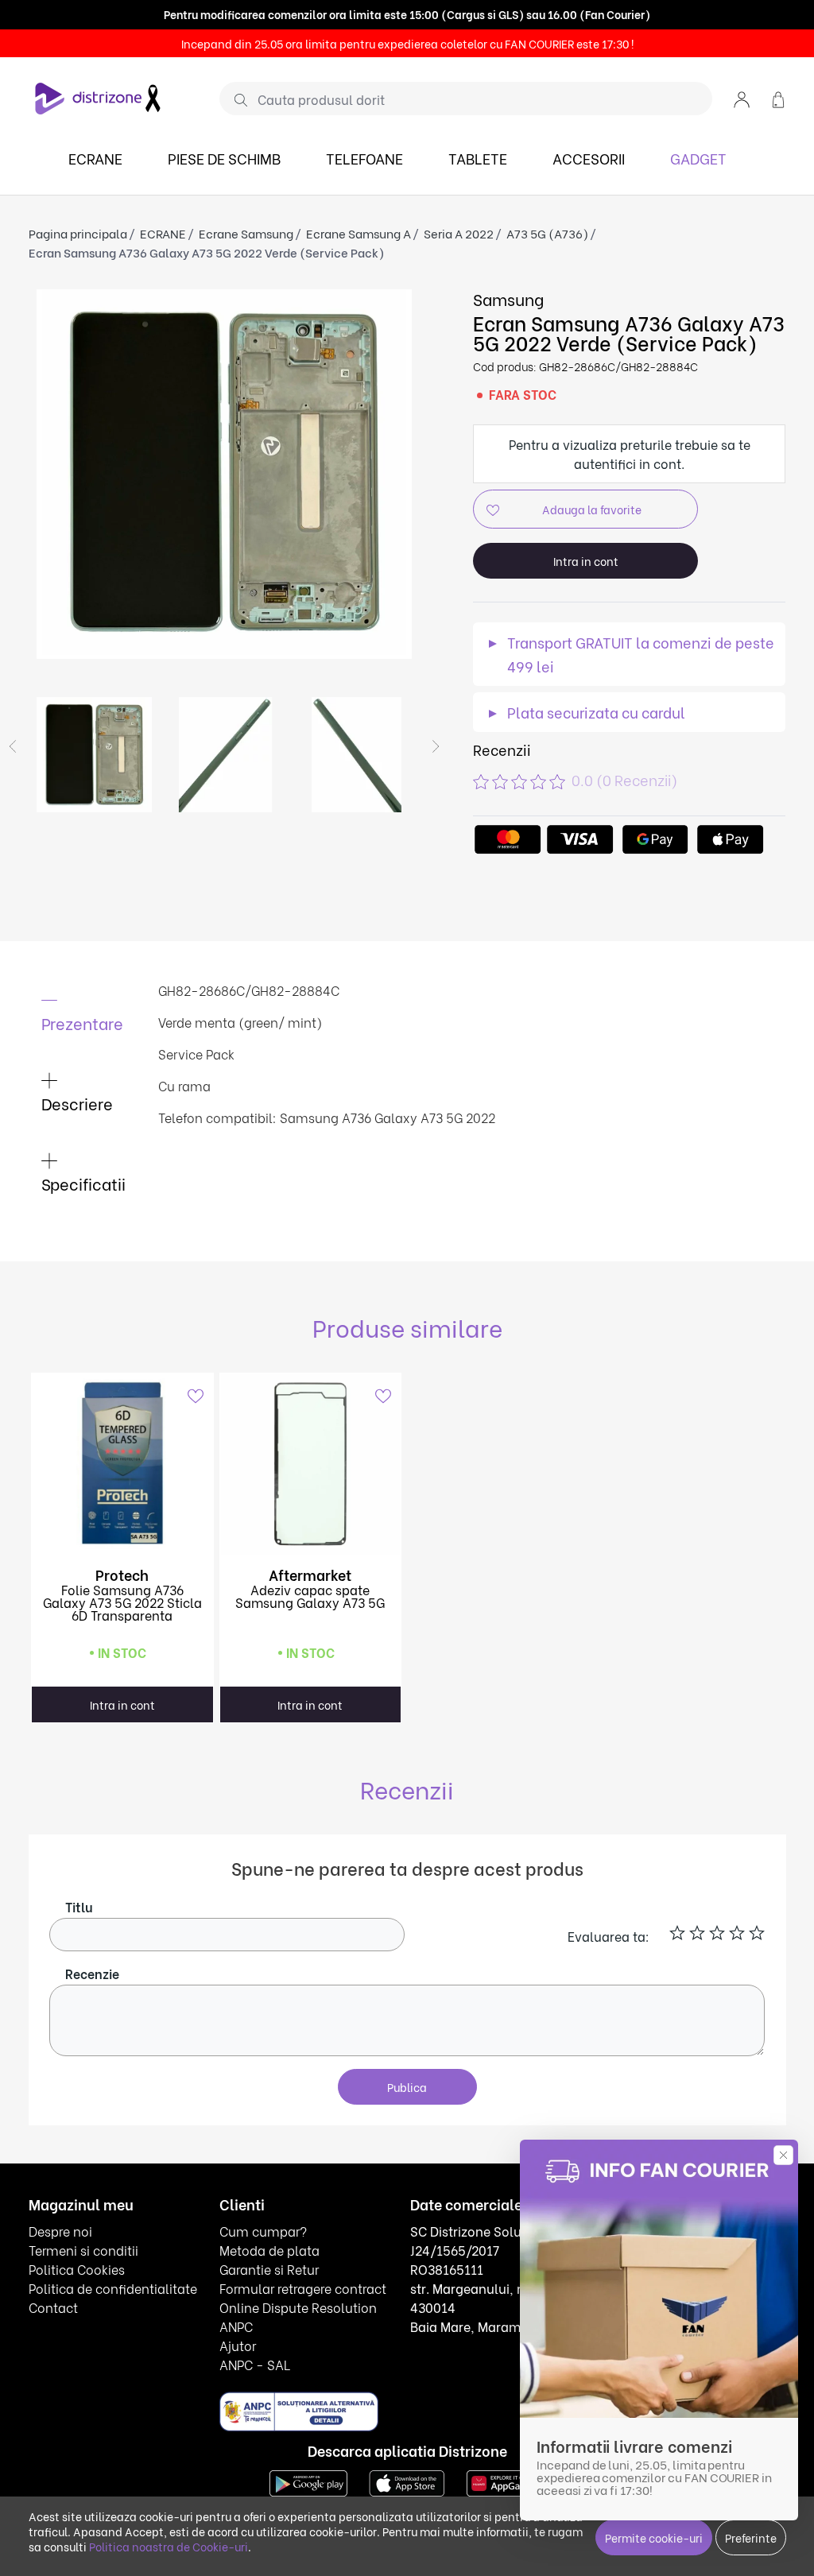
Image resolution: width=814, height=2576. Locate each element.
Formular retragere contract (303, 2355)
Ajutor (238, 2412)
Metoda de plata (269, 2316)
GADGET (698, 225)
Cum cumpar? (263, 2297)
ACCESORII (589, 225)
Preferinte (751, 2537)
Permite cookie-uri (654, 2537)
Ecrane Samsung (246, 300)
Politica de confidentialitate (113, 2355)
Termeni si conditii (83, 2316)
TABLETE (478, 225)
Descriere (78, 1170)
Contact (53, 2374)
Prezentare (83, 1089)
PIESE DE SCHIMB (224, 225)
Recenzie (92, 2040)
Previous (13, 813)
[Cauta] (235, 166)
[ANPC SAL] (299, 2478)
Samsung (508, 365)
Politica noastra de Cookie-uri (169, 2546)
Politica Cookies (77, 2336)
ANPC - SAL (255, 2431)
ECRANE (95, 225)
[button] (742, 165)
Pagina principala (78, 300)
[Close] (12, 33)
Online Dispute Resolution (298, 2374)
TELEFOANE (364, 225)
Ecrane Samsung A (359, 300)
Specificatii (84, 1250)
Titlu (79, 1973)
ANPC (236, 2393)
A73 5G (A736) (547, 300)
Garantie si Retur (269, 2336)
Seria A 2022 (459, 300)
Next (436, 813)
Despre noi (60, 2297)
